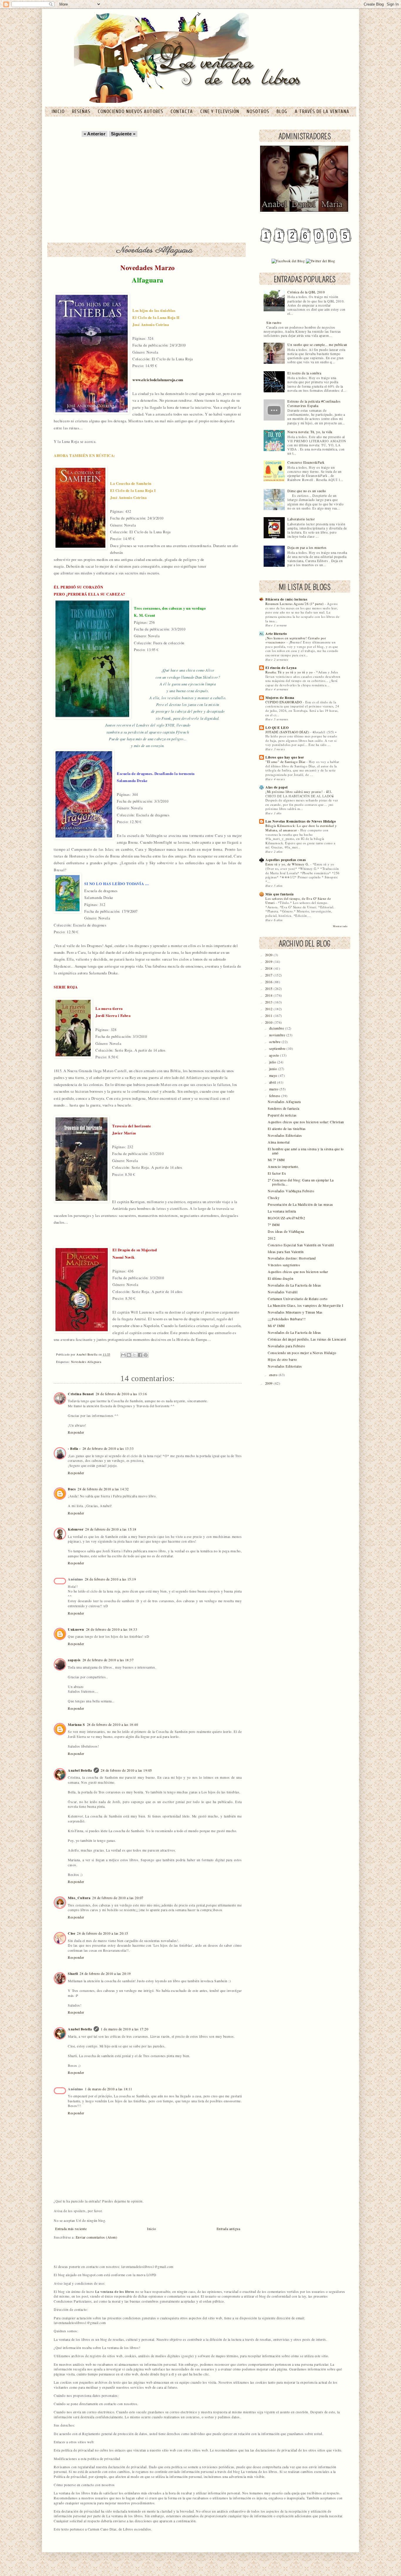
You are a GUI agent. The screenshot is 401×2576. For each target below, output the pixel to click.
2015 (269, 989)
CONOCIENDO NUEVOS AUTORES (131, 111)
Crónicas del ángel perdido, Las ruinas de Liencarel (307, 1339)
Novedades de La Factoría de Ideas (294, 1285)
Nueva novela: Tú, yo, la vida (310, 432)
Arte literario (276, 634)
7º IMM (274, 1225)
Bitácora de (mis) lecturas (286, 599)
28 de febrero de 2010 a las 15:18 (111, 1529)
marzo (274, 1089)
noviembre (278, 1035)
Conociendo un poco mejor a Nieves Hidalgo (302, 1353)
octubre (275, 1042)
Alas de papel (277, 787)
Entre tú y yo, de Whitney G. (288, 864)
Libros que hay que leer (285, 757)
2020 (269, 955)
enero (274, 1375)
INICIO (59, 111)
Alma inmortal (279, 1142)
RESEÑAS (82, 111)
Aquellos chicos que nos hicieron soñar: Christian (306, 1122)
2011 (269, 1016)
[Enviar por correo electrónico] (123, 1355)
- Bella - (74, 1448)
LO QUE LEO (277, 728)
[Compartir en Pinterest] (146, 1355)
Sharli (73, 1974)
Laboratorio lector (301, 519)
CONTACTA (182, 111)
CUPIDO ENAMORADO (284, 702)
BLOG (283, 111)
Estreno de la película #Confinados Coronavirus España (314, 403)
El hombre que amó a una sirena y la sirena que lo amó (306, 1151)
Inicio (151, 2229)
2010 (269, 1022)
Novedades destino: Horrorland (292, 1258)
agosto (275, 1055)
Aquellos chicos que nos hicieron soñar (298, 1272)
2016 (269, 982)
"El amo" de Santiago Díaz (286, 762)
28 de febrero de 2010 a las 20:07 (118, 1898)
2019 (269, 962)
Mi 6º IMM (276, 1326)
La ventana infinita (282, 1211)
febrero (275, 1096)
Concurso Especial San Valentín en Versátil (301, 1245)
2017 (269, 975)
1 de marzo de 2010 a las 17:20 (124, 2029)
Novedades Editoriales (285, 1135)
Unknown (76, 1629)
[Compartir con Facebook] (140, 1355)
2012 (269, 1009)
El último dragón (280, 1278)
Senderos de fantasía (283, 1108)
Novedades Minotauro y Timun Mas (295, 1312)
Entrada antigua (229, 2229)
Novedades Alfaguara (86, 1362)
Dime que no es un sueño (307, 491)
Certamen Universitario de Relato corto (298, 1299)
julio (273, 1062)
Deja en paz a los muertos (307, 548)
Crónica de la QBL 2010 (306, 292)
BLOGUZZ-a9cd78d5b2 (286, 1218)
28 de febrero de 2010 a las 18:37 (108, 1660)
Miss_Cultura (79, 1898)
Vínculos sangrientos (284, 1265)
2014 (269, 995)
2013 (269, 1002)
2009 (269, 1383)
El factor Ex (277, 1173)
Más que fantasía (279, 894)
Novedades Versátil (283, 1292)
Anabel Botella (80, 1770)
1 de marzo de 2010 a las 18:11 (109, 2089)
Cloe (71, 1933)
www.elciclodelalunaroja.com (158, 380)
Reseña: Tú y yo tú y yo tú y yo (290, 672)
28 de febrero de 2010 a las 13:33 (108, 1448)
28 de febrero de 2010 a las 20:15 (103, 1933)
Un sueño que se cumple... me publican (317, 345)
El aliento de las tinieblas (287, 1129)
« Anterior (95, 134)
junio (274, 1069)
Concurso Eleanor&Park (306, 462)
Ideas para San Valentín (286, 1252)
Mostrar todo (340, 926)
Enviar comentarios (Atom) (97, 2237)
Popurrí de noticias (282, 1115)
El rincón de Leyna (281, 668)
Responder (76, 1432)
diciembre (277, 1028)
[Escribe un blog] (129, 1355)
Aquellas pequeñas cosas (286, 860)
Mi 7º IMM (276, 1160)
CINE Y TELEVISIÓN (220, 111)
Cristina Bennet (81, 1394)
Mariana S (76, 1725)
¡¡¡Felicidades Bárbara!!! (287, 1319)
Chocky (274, 1198)
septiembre (278, 1049)
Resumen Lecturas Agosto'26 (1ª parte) (295, 604)
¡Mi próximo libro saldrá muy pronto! (295, 792)
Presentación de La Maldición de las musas (300, 1204)
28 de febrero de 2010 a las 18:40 (113, 1725)
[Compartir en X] (134, 1355)
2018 (269, 968)
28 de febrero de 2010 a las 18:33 (112, 1629)
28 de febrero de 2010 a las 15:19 (111, 1579)
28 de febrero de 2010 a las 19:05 (126, 1770)
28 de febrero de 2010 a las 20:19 (105, 1974)
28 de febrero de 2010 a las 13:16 (121, 1394)
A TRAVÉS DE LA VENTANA (322, 111)
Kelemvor (76, 1529)
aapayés (74, 1660)
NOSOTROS (259, 111)
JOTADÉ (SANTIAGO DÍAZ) (288, 732)
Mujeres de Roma (280, 698)
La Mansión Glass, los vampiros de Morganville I (306, 1305)
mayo (274, 1076)
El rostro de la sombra (304, 373)
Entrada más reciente (71, 2229)
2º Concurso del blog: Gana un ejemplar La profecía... (301, 1182)
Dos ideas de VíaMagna (286, 1231)
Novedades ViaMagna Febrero (291, 1191)
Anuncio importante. (283, 1167)
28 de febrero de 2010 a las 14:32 (103, 1489)
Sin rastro (274, 323)
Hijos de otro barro (282, 1360)
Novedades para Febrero (286, 1346)
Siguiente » (123, 134)
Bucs (72, 1489)
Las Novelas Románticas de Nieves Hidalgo (301, 821)
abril (273, 1082)
